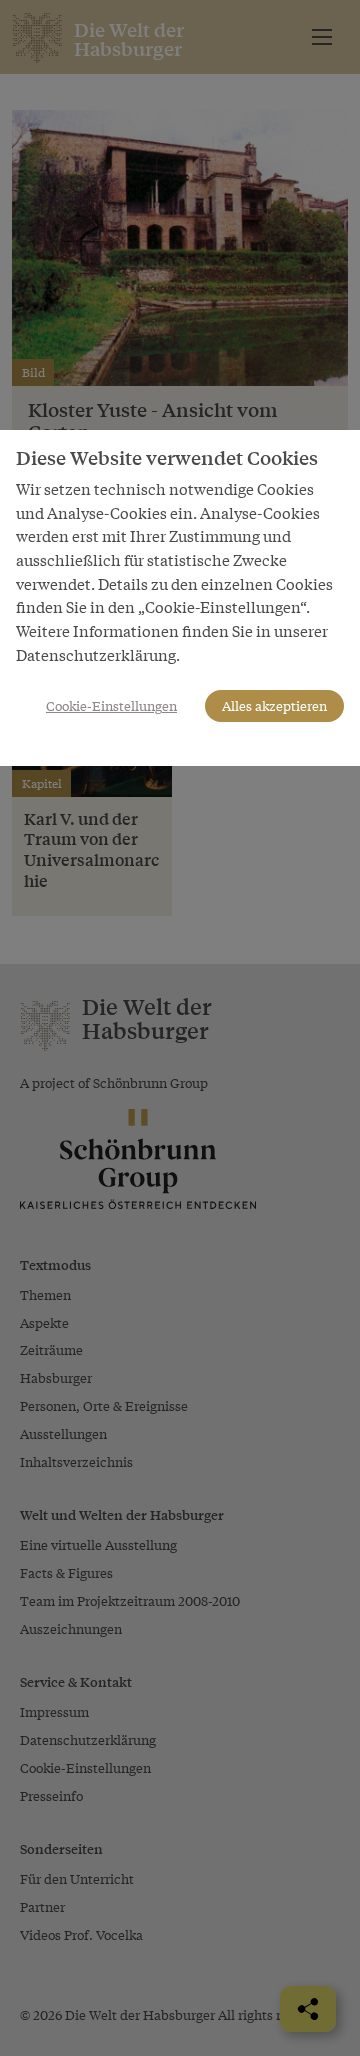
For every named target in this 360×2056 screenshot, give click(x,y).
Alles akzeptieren (274, 705)
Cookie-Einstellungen (111, 705)
